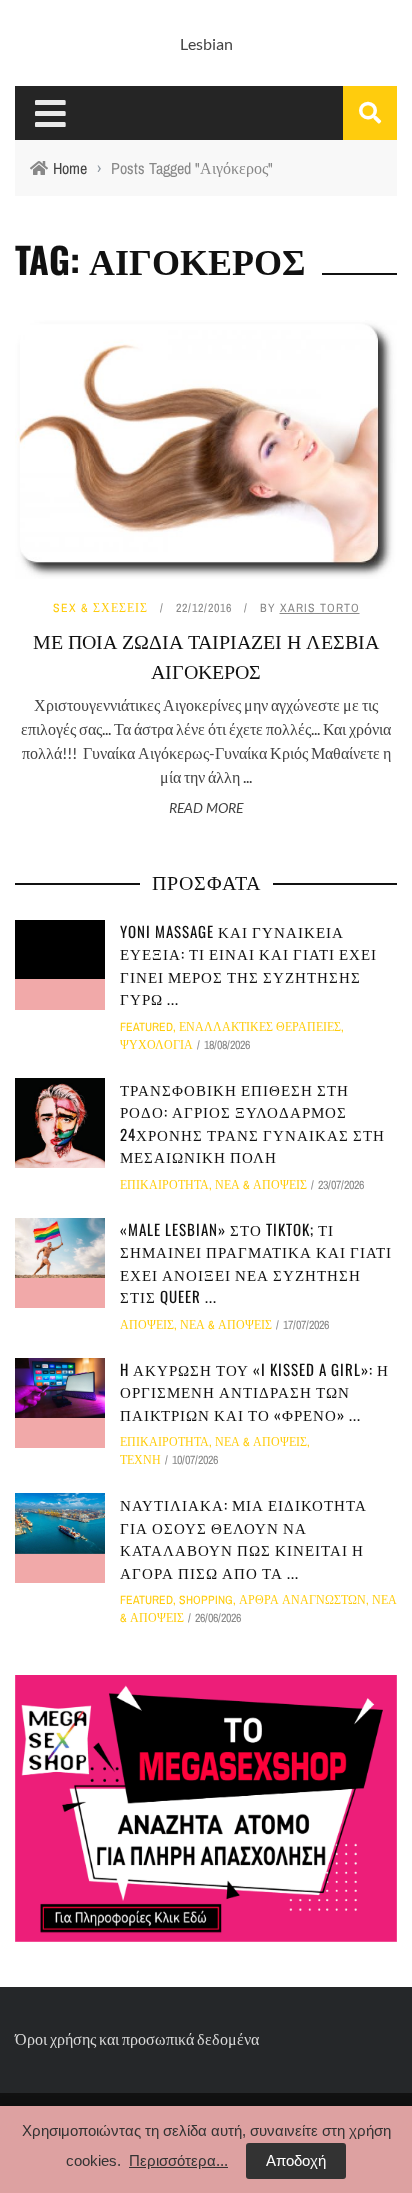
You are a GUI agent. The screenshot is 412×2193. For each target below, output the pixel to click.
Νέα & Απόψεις (261, 1185)
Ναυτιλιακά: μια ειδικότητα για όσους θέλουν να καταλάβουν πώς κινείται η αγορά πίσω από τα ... (243, 1538)
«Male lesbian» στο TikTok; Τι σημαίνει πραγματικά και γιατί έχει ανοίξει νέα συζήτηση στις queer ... (256, 1263)
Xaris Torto (320, 608)
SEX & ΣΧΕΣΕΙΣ (100, 608)
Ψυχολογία (156, 1045)
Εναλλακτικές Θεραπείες (260, 1027)
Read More (206, 807)
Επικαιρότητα (164, 1185)
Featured (146, 1027)
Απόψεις (147, 1325)
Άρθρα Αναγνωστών (302, 1600)
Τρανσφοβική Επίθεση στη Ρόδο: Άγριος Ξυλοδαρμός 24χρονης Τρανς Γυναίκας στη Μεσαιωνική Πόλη (252, 1123)
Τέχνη (140, 1460)
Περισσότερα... (178, 2160)
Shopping (206, 1600)
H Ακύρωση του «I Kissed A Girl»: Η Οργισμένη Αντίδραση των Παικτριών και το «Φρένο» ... (254, 1391)
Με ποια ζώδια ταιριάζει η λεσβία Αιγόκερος (206, 655)
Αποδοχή (296, 2160)
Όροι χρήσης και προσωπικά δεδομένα (137, 2038)
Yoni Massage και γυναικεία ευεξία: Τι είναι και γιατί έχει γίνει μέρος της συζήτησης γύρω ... (248, 965)
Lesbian (206, 43)
